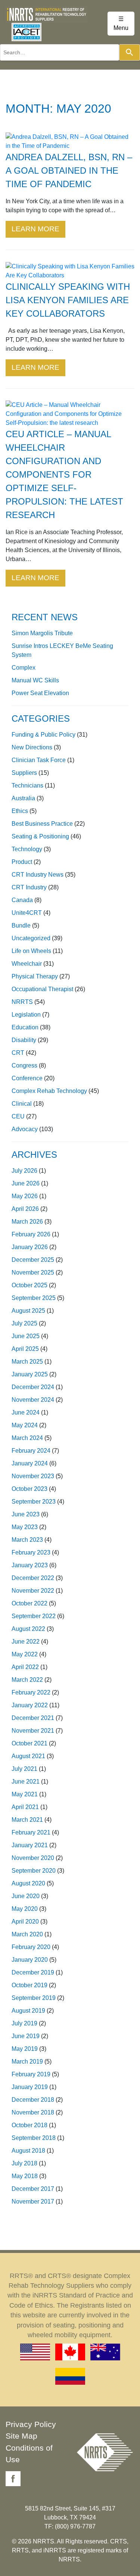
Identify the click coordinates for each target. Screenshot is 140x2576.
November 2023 (33, 1476)
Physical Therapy (35, 976)
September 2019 (34, 1998)
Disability (24, 1040)
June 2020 (26, 1896)
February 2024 (31, 1451)
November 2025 (33, 1272)
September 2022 (34, 1616)
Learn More (35, 229)
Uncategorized (31, 938)
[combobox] (60, 52)
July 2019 (24, 2023)
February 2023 (31, 1552)
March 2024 (27, 1438)
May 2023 (25, 1527)
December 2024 (33, 1387)
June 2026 (26, 1183)
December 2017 (33, 2189)
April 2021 (25, 1807)
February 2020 (31, 1947)
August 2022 (28, 1629)
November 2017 (33, 2202)
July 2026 (24, 1171)
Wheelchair (27, 964)
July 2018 (24, 2163)
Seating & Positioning (40, 836)
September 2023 (34, 1502)
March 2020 (27, 1934)
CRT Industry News (38, 875)
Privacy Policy (31, 2424)
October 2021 (29, 1743)
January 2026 (30, 1247)
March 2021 (27, 1820)
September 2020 (34, 1871)
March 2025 (27, 1362)
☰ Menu (121, 23)
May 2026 (25, 1196)
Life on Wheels (31, 951)
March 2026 (27, 1222)
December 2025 (33, 1260)
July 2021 (24, 1769)
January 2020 (30, 1960)
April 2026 (25, 1209)
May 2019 (25, 2049)
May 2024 (25, 1425)
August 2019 (28, 2011)
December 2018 (33, 2100)
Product (22, 862)
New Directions (32, 747)
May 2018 (25, 2176)
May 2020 (25, 1909)
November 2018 (33, 2112)
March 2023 (27, 1540)
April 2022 (25, 1667)
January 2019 (30, 2087)
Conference (27, 1078)
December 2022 (33, 1578)
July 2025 (24, 1323)
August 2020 (28, 1883)
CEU (18, 1116)
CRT (18, 1053)
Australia (23, 798)
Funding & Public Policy (43, 735)
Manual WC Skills (35, 680)
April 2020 (25, 1922)
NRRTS (22, 1002)
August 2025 (28, 1311)
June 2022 (26, 1642)
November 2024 (33, 1400)
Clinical (22, 1104)
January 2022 (30, 1705)
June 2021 (26, 1782)
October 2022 (29, 1603)
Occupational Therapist (42, 989)
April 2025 (25, 1349)
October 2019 (29, 1985)
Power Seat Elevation (40, 693)
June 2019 (26, 2036)
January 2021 (30, 1845)
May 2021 (25, 1794)
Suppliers (24, 773)
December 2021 (33, 1718)
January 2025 (30, 1374)
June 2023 (26, 1514)
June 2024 (26, 1412)
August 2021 (28, 1756)
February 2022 (31, 1692)
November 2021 (33, 1731)
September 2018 (34, 2138)
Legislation (26, 1015)
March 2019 (27, 2062)
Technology (27, 849)
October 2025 (29, 1285)
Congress (24, 1065)
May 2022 (25, 1654)
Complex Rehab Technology (49, 1091)
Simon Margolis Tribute (42, 633)
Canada (22, 900)
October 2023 (29, 1489)
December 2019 (33, 1972)
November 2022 (33, 1591)
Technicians (27, 785)
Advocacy (25, 1129)
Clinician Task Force (39, 760)
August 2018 (28, 2151)
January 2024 (30, 1463)
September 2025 (34, 1298)
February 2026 (31, 1234)
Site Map (21, 2436)
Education (25, 1027)
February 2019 (31, 2074)
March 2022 (27, 1680)
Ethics (20, 811)
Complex (24, 668)
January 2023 (30, 1565)
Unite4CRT (27, 913)
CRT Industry (29, 887)
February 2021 (31, 1832)
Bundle (21, 925)
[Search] (130, 52)
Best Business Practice (42, 824)
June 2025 (26, 1336)
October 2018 (29, 2125)
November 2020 (33, 1858)
